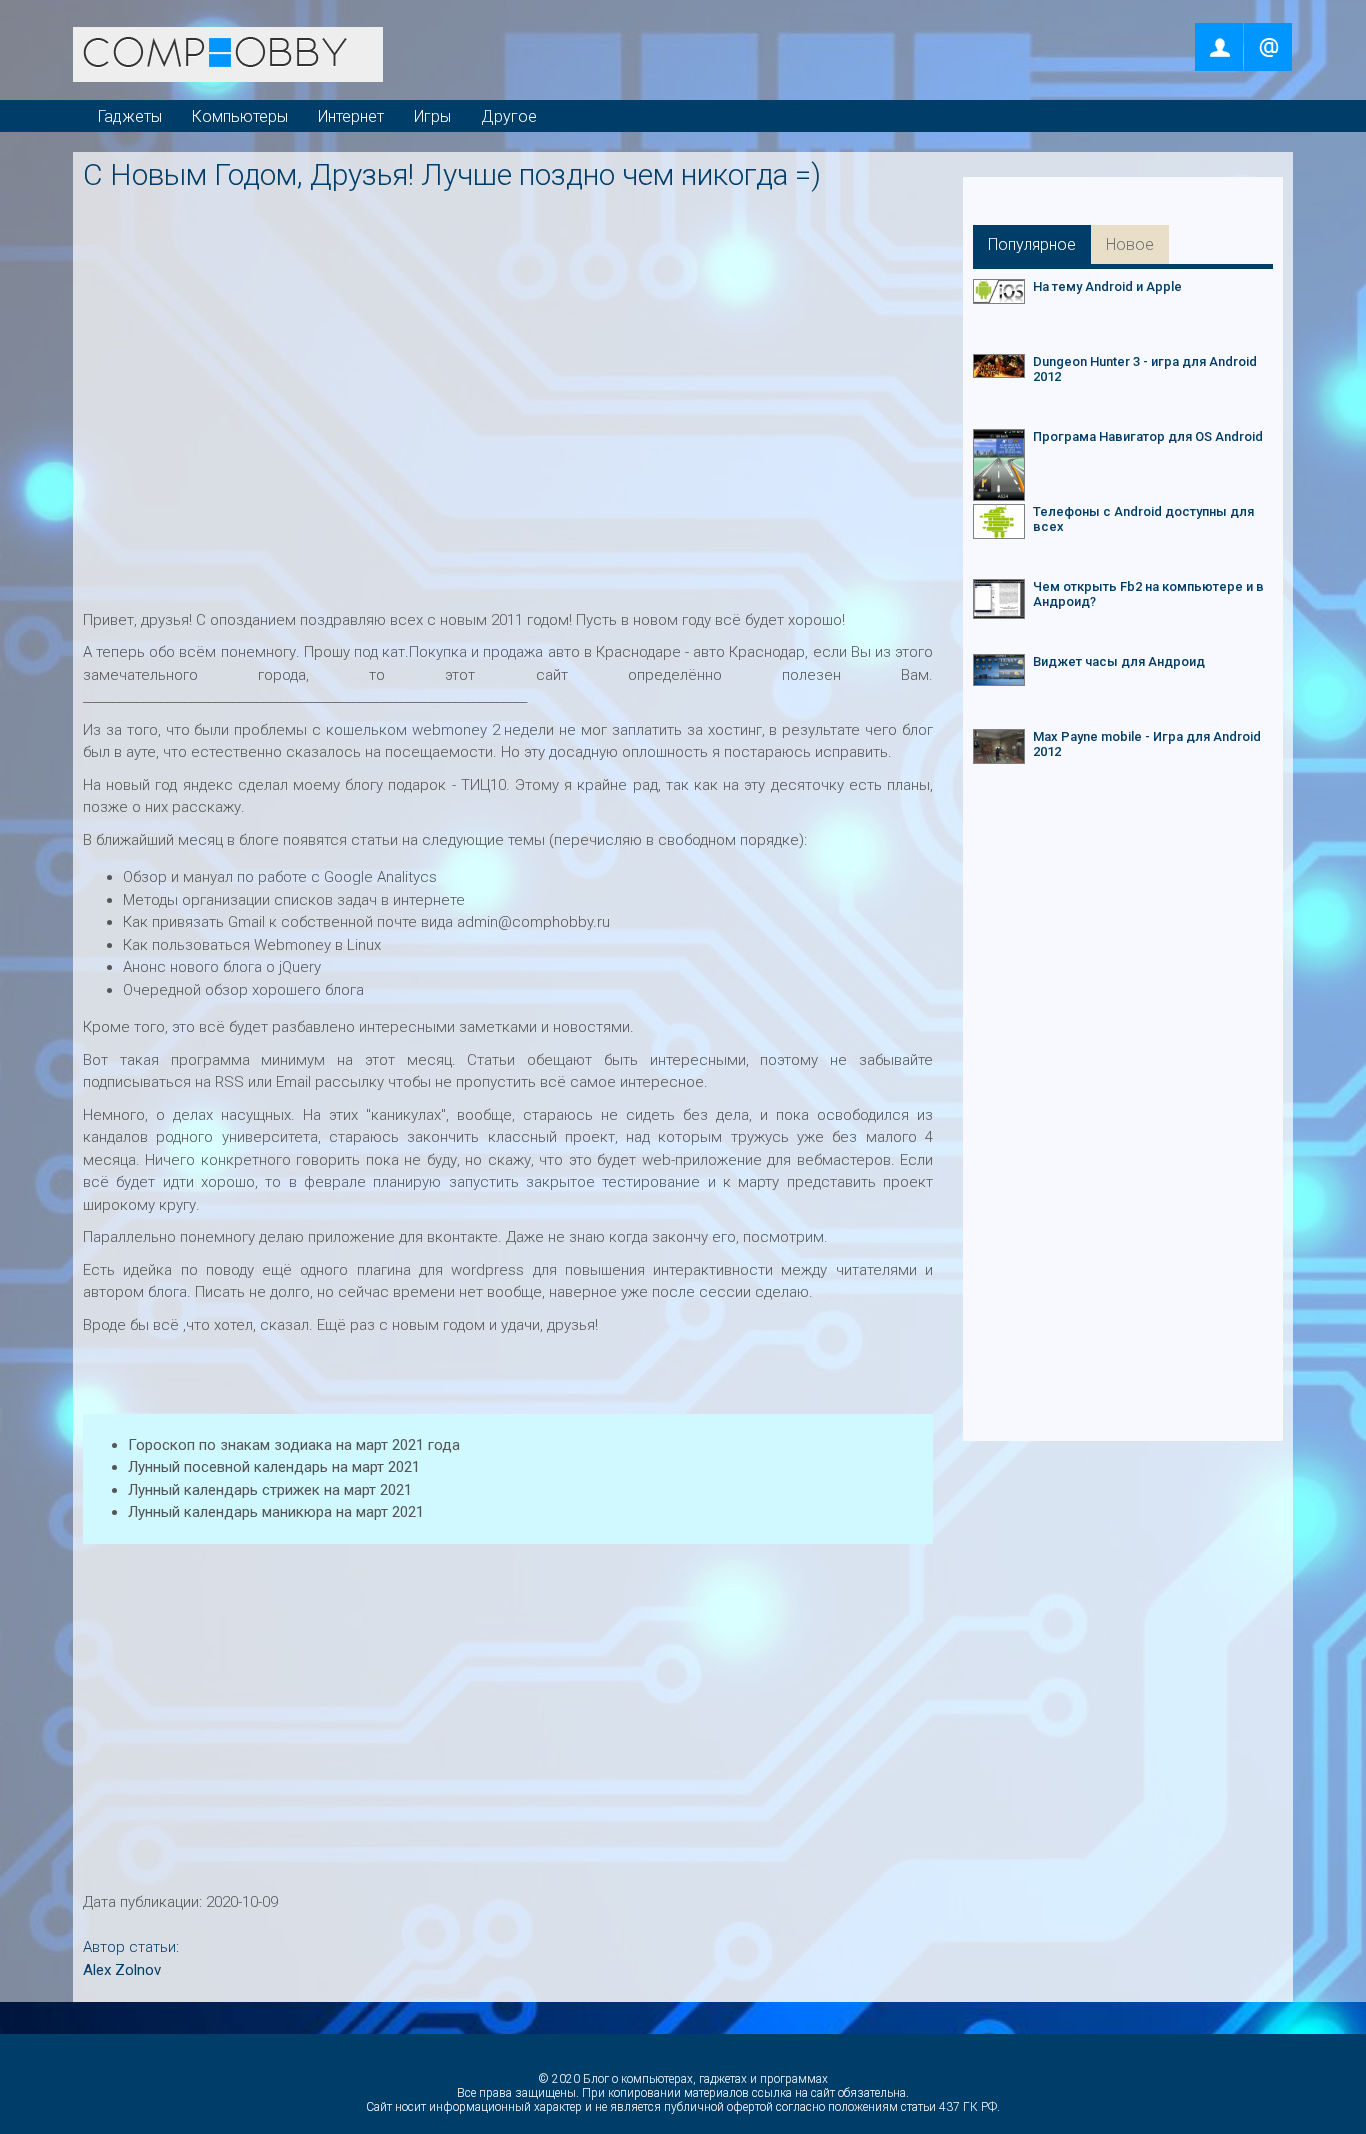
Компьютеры (240, 116)
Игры (432, 116)
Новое (1130, 244)
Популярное (1032, 244)
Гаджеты (130, 116)
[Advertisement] (512, 247)
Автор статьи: (131, 1947)
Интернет (351, 116)
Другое (509, 116)
